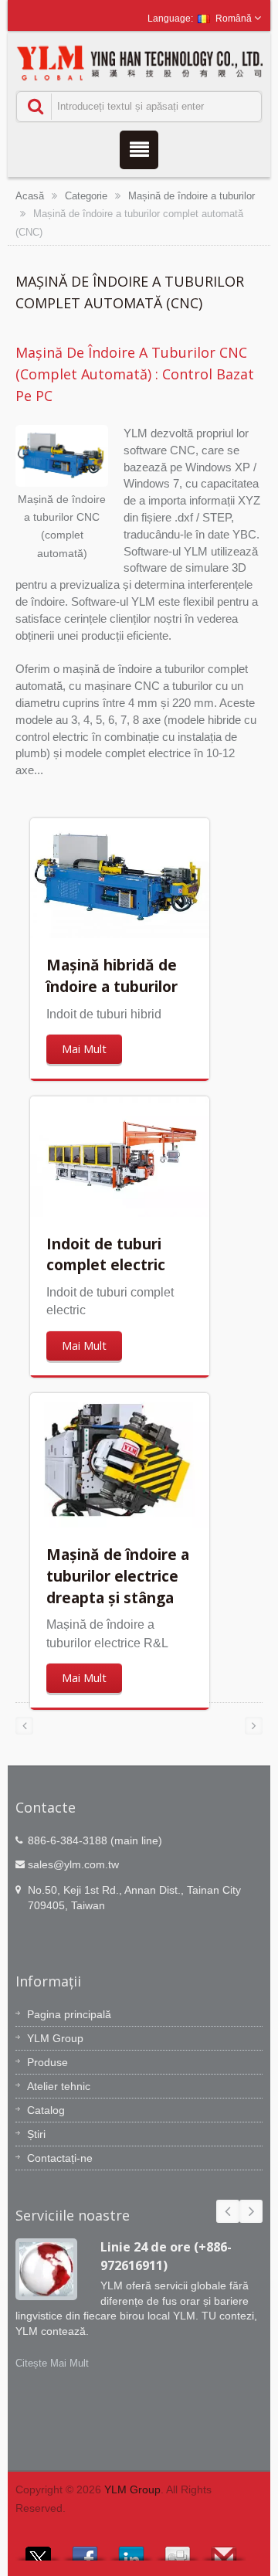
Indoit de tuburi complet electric (106, 1254)
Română (234, 19)
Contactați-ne (60, 2158)
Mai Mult (84, 1049)
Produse (47, 2062)
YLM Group (55, 2038)
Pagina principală (69, 2014)
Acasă (30, 196)
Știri (36, 2134)
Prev (228, 2211)
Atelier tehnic (59, 2086)
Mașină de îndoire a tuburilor (192, 196)
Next (251, 2211)
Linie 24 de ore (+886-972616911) (166, 2256)
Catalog (46, 2110)
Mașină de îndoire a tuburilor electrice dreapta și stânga (118, 1576)
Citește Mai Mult (52, 2363)
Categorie (86, 196)
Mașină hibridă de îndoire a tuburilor (112, 975)
